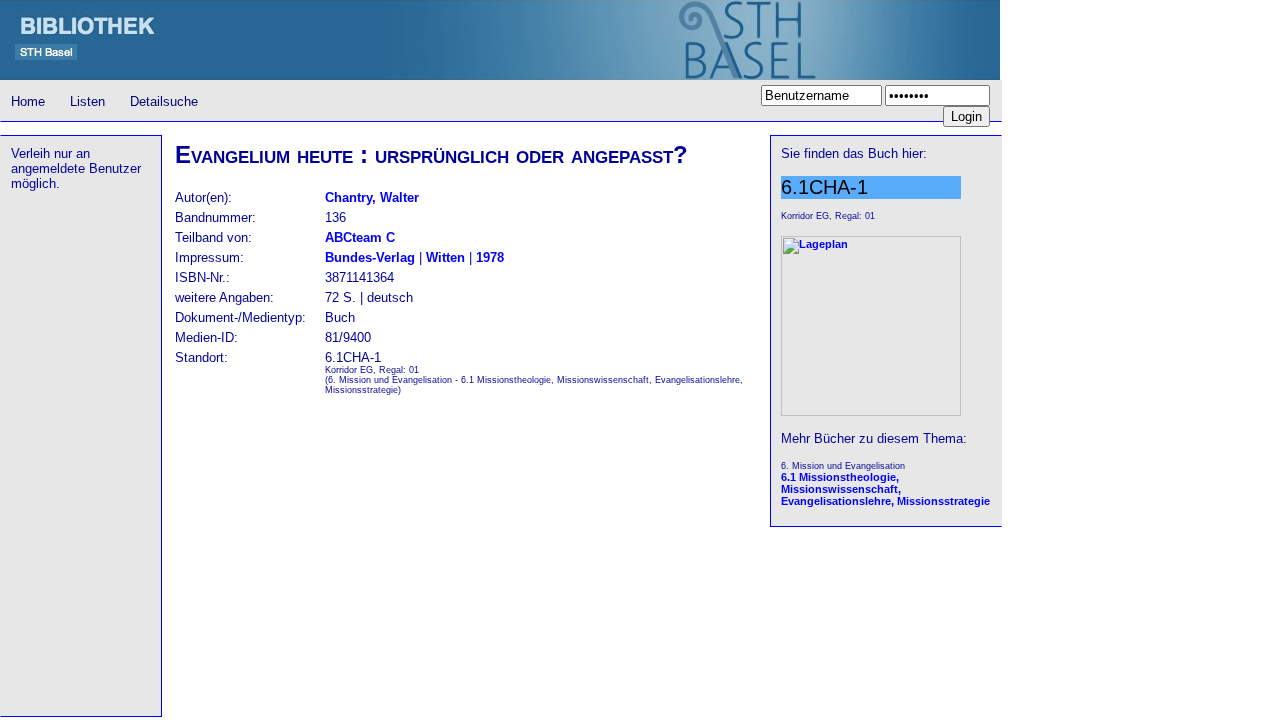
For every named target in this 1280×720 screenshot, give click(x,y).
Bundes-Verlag (370, 257)
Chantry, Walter (372, 197)
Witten (445, 257)
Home (28, 101)
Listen (87, 101)
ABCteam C (360, 237)
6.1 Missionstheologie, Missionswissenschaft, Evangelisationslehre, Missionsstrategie (885, 489)
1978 (490, 257)
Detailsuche (164, 101)
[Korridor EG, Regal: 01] (871, 412)
